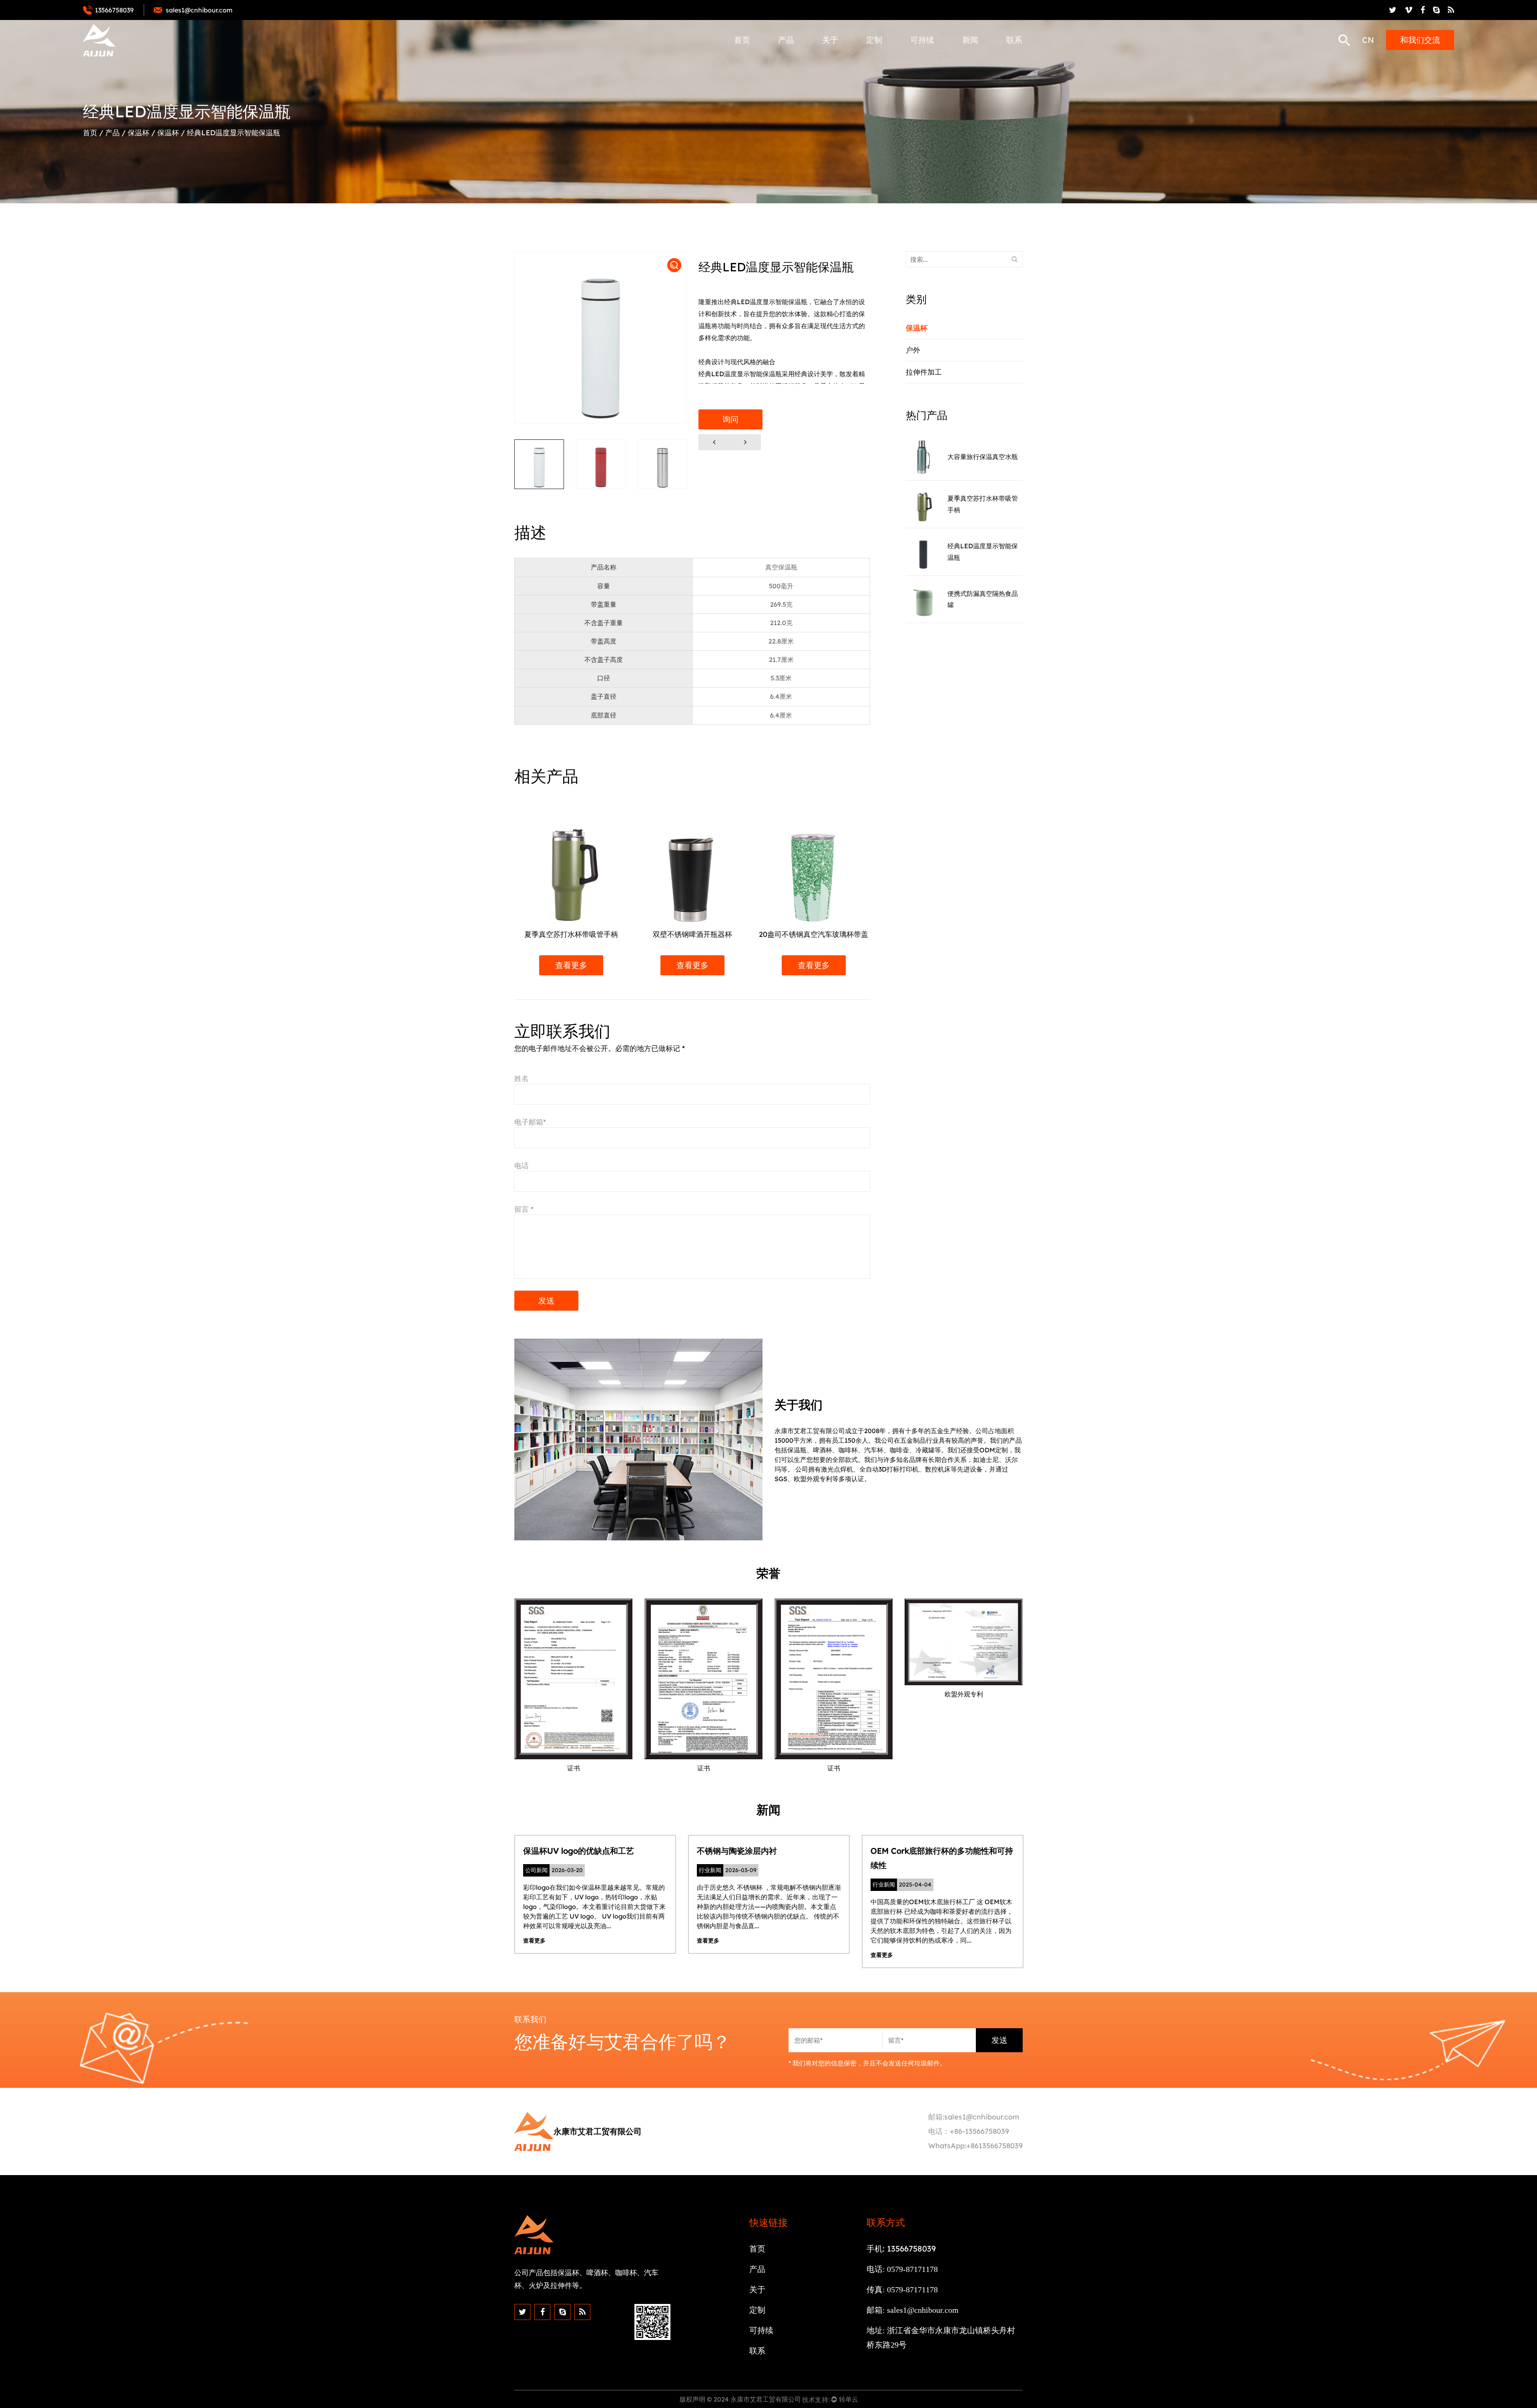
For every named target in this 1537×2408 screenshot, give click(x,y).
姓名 (522, 1078)
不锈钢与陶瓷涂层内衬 (576, 1851)
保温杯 (790, 59)
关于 (830, 40)
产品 (786, 40)
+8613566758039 (994, 2146)
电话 (522, 1166)
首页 (742, 40)
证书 (830, 58)
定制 (874, 40)
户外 (786, 58)
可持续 (922, 40)
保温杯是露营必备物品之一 (932, 1851)
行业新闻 (976, 58)
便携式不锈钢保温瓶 (835, 934)
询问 (730, 419)
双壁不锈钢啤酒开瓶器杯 (592, 934)
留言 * (524, 1209)
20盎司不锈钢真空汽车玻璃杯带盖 (713, 934)
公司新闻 (977, 59)
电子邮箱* (530, 1122)
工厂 (830, 59)
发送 (546, 1300)
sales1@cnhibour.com (982, 2117)
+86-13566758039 (979, 2131)
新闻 (970, 40)
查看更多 (592, 965)
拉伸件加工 (795, 57)
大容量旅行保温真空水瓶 (983, 457)
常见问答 (836, 57)
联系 (1014, 40)
